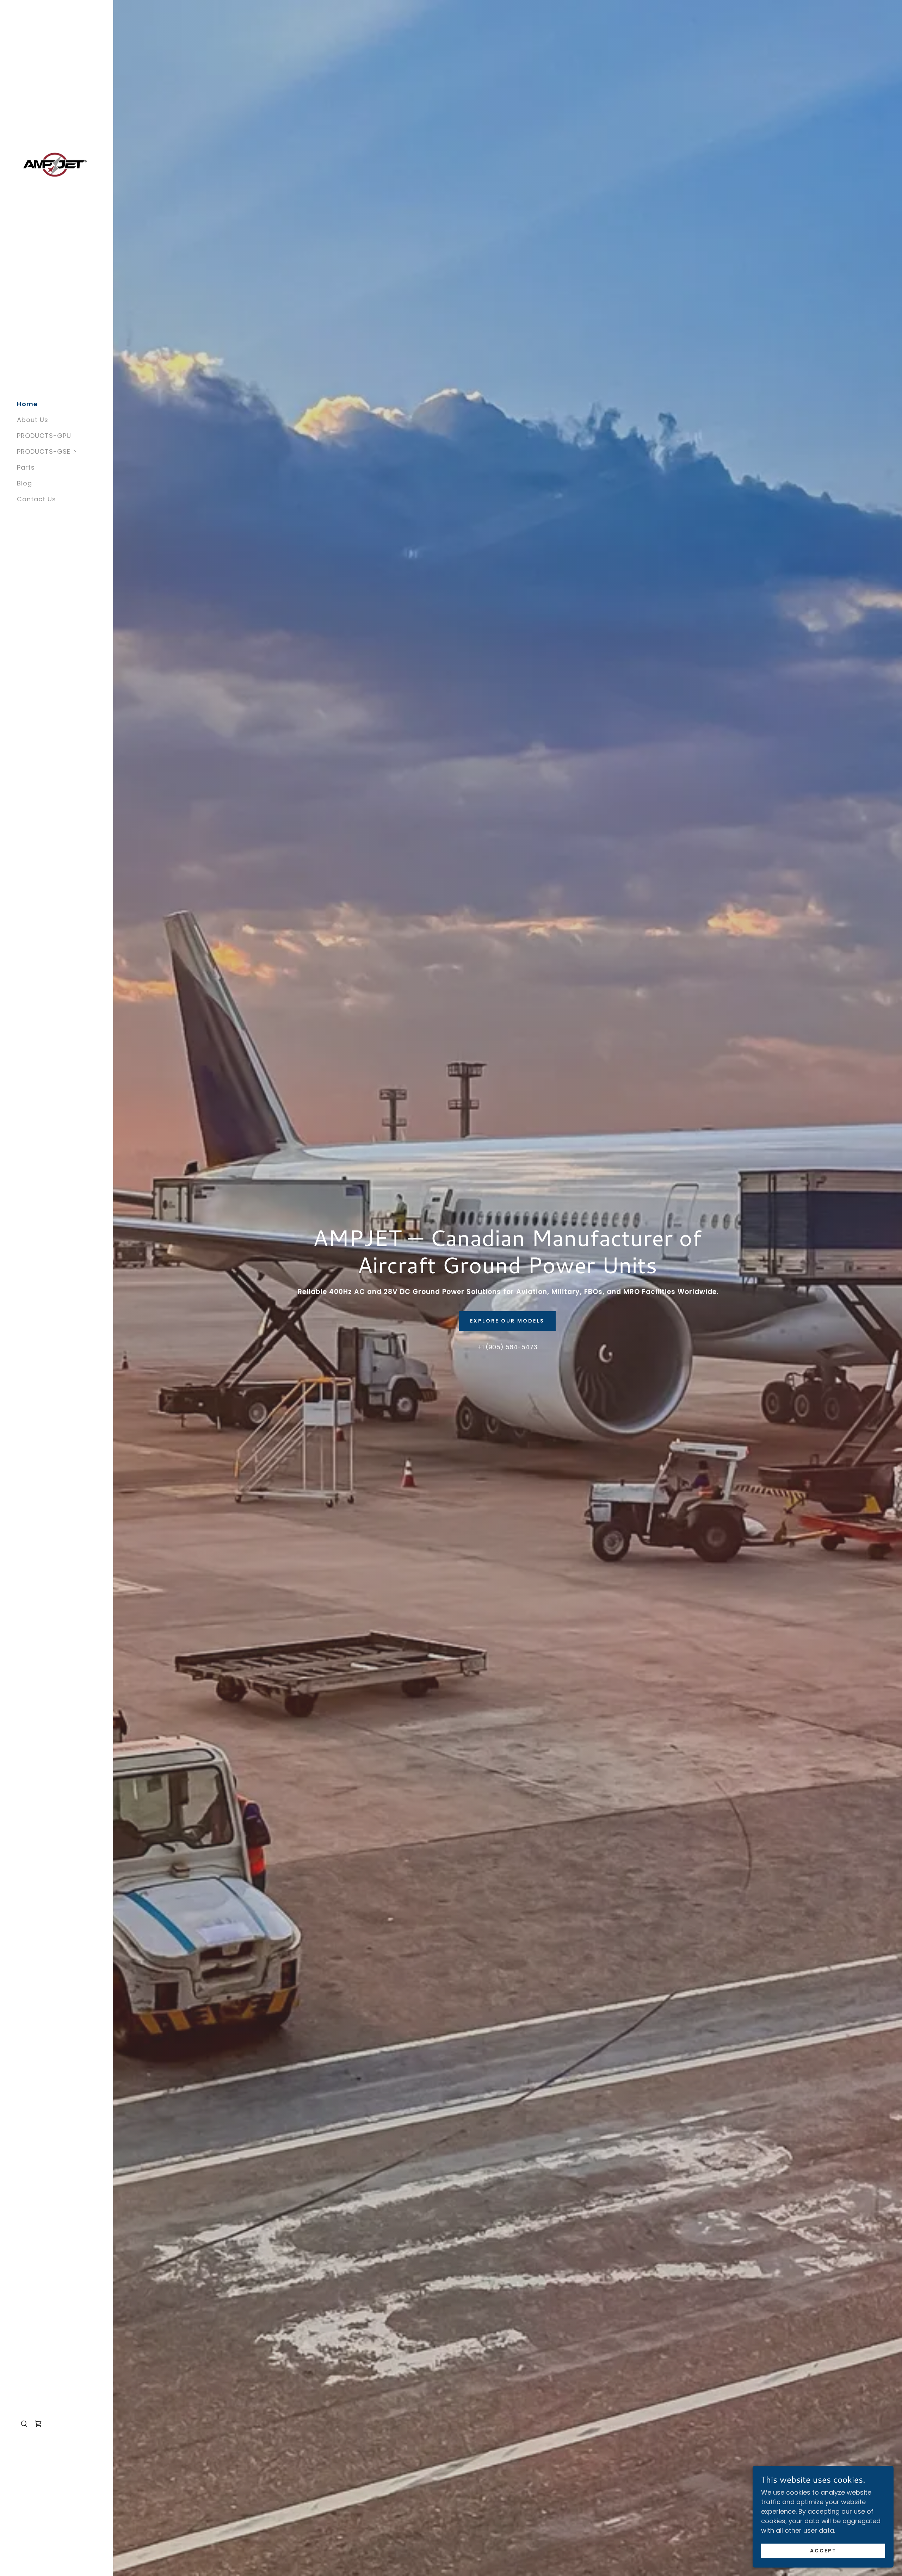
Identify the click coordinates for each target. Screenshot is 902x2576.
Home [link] (27, 404)
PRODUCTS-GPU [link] (44, 436)
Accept (823, 2551)
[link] (55, 164)
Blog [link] (24, 483)
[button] (65, 451)
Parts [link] (26, 467)
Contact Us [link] (36, 499)
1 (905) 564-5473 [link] (510, 1347)
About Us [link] (33, 420)
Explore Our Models (507, 1321)
